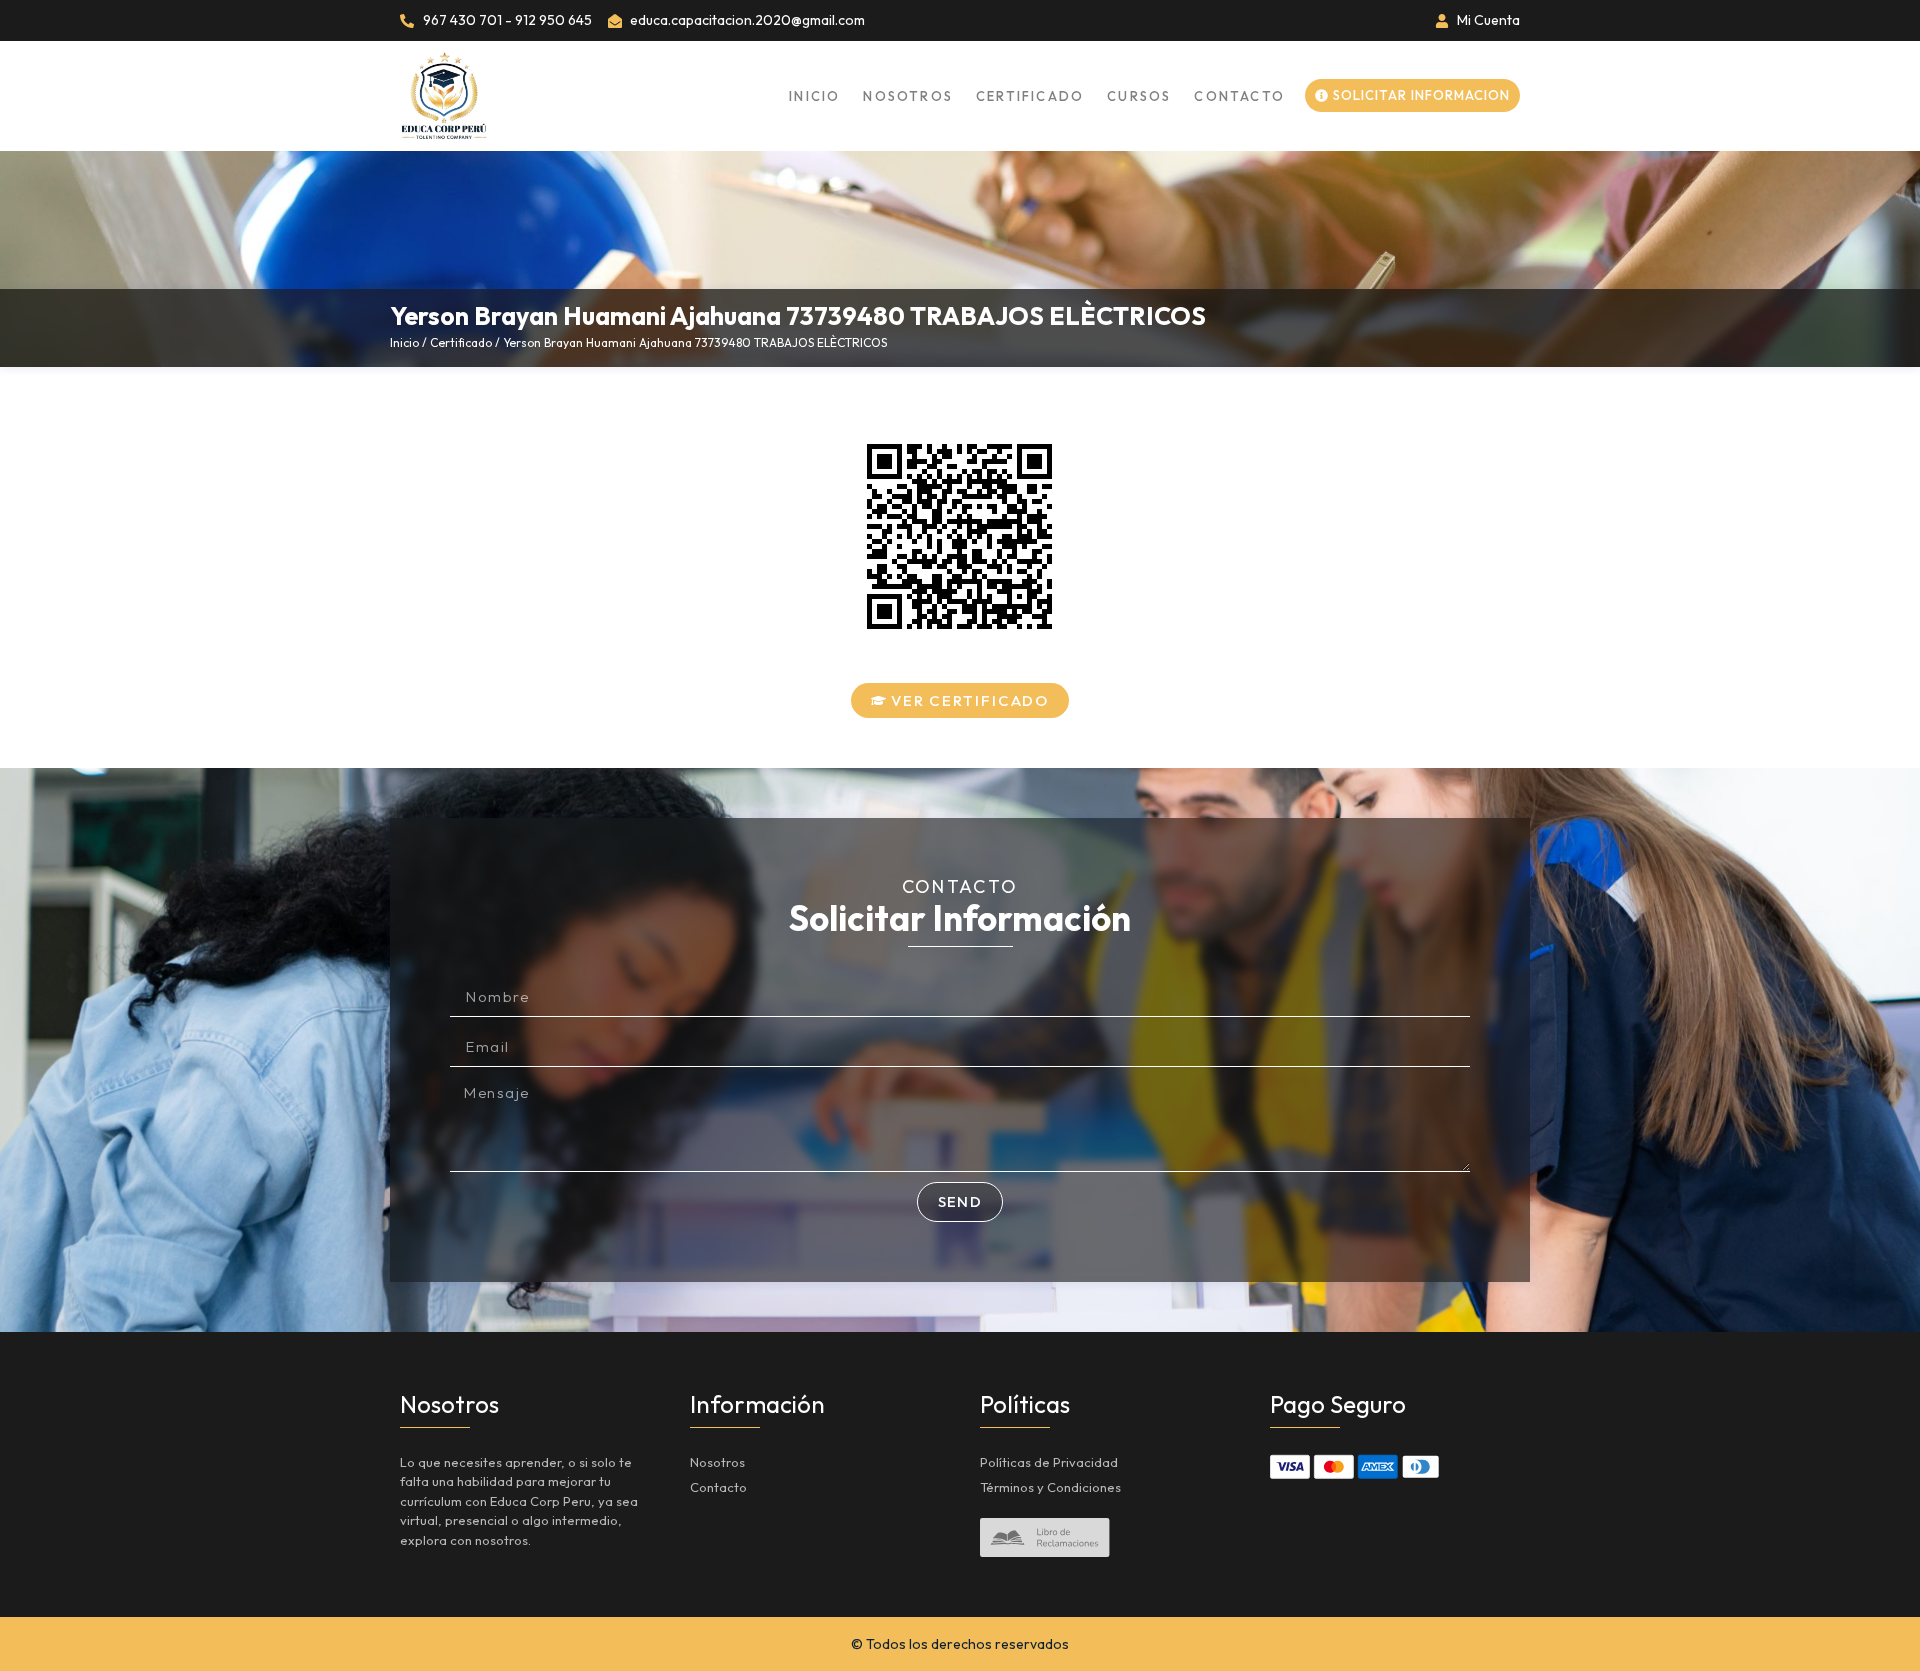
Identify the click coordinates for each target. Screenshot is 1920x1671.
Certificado (1030, 96)
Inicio (814, 96)
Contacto (1239, 96)
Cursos (1139, 96)
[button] (960, 700)
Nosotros (908, 96)
